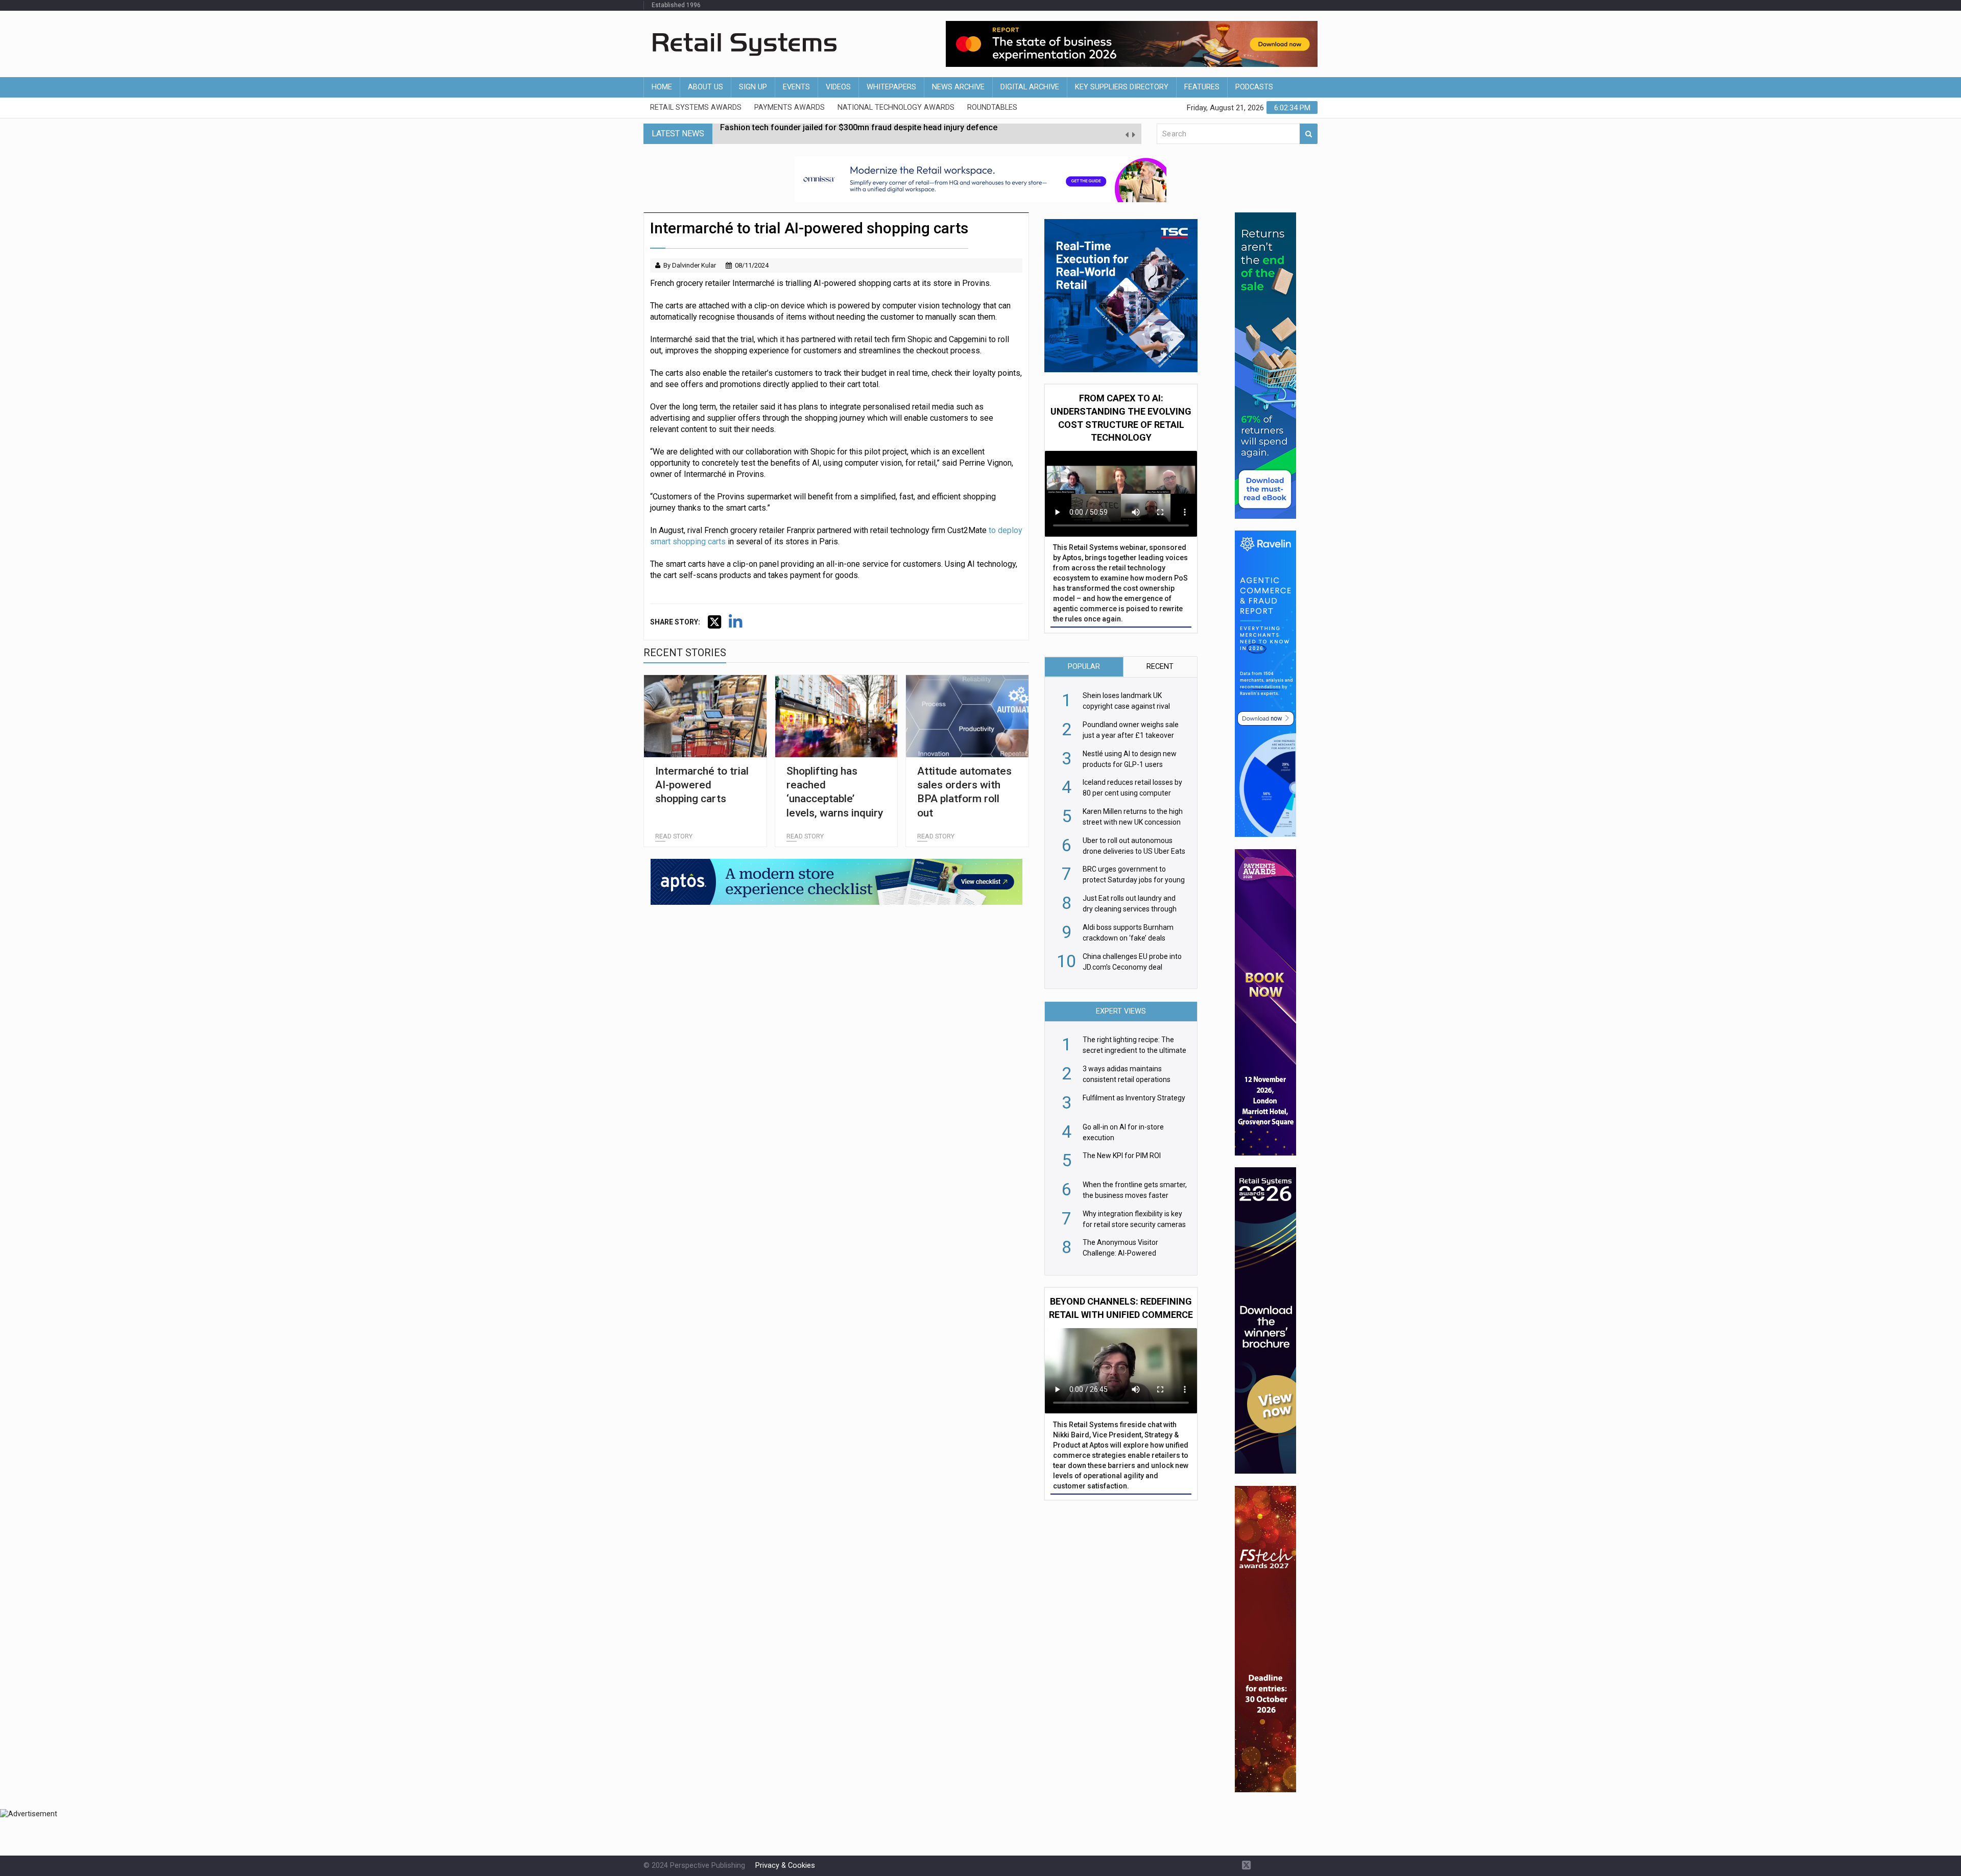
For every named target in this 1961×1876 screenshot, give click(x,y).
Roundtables (992, 107)
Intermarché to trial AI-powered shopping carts (702, 785)
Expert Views (1121, 1011)
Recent (1160, 667)
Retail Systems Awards (696, 107)
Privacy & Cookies (785, 1866)
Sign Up (753, 87)
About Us (706, 87)
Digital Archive (1030, 87)
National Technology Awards (896, 107)
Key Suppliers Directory (1122, 87)
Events (796, 87)
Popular (1084, 667)
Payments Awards (790, 107)
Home (662, 87)
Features (1202, 87)
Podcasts (1254, 87)
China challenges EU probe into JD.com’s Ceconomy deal (827, 134)
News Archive (958, 87)
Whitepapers (891, 87)
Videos (838, 87)
